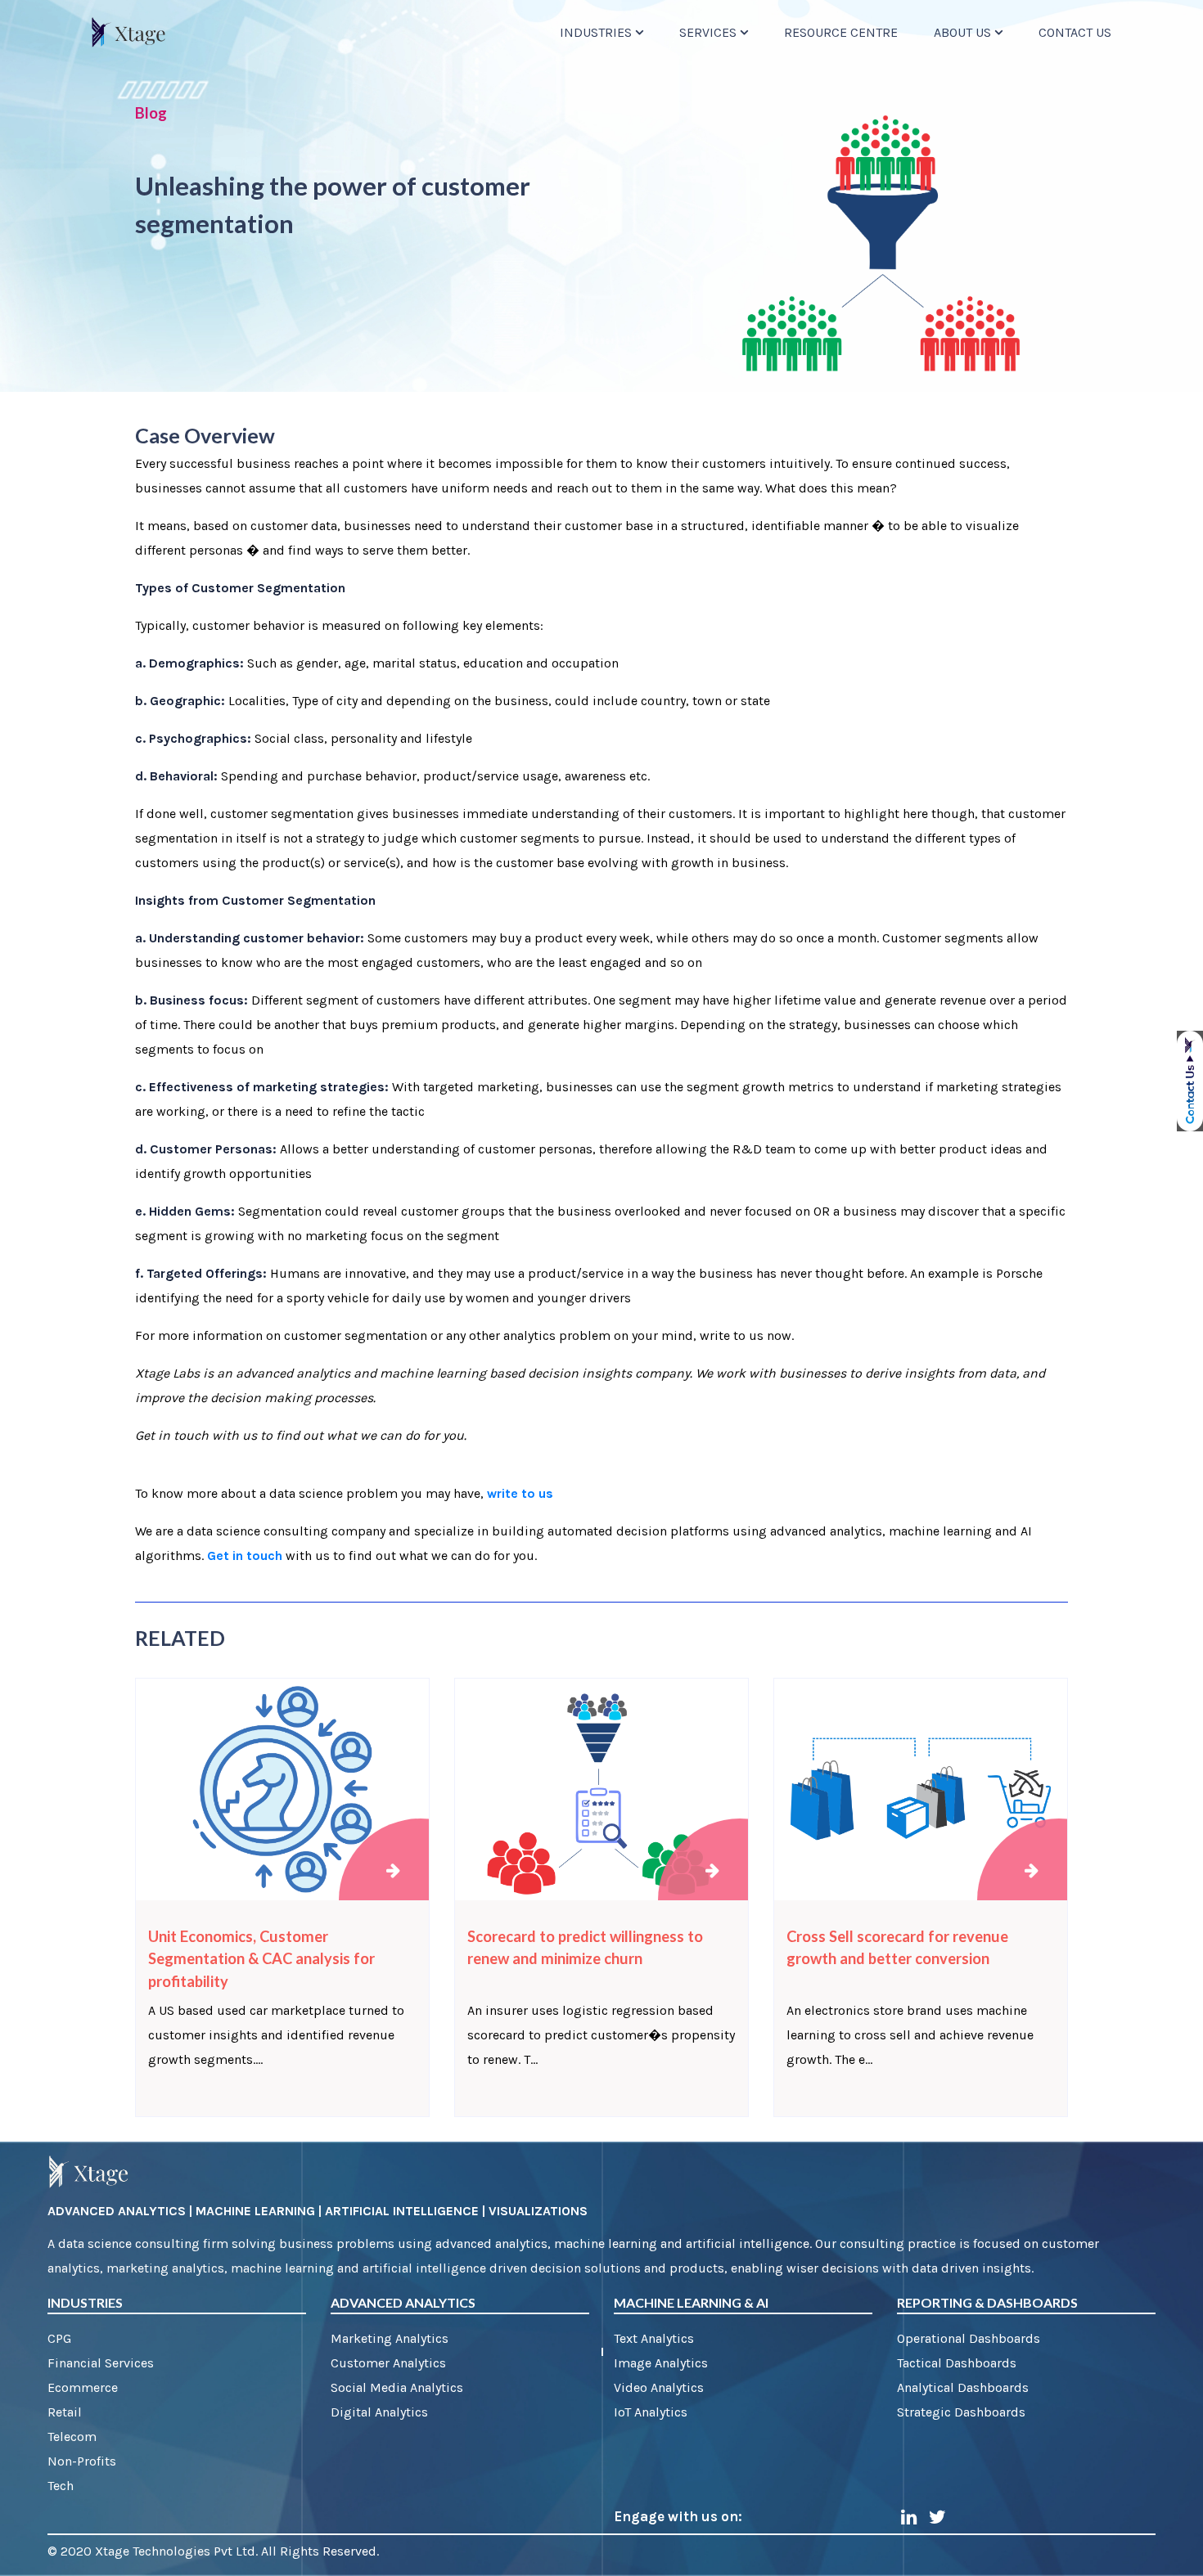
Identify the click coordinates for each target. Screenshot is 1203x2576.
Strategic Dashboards (961, 2412)
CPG (59, 2338)
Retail (65, 2412)
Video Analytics (659, 2387)
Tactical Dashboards (957, 2363)
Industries (596, 32)
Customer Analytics (388, 2363)
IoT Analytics (651, 2412)
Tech (61, 2486)
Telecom (72, 2437)
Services (708, 32)
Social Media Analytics (397, 2387)
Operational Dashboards (969, 2338)
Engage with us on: (678, 2516)
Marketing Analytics (390, 2338)
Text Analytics (654, 2338)
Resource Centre (841, 32)
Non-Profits (82, 2461)
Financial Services (101, 2363)
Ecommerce (83, 2387)
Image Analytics (661, 2363)
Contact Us (1075, 32)
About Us (962, 32)
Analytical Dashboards (963, 2387)
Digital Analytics (379, 2412)
